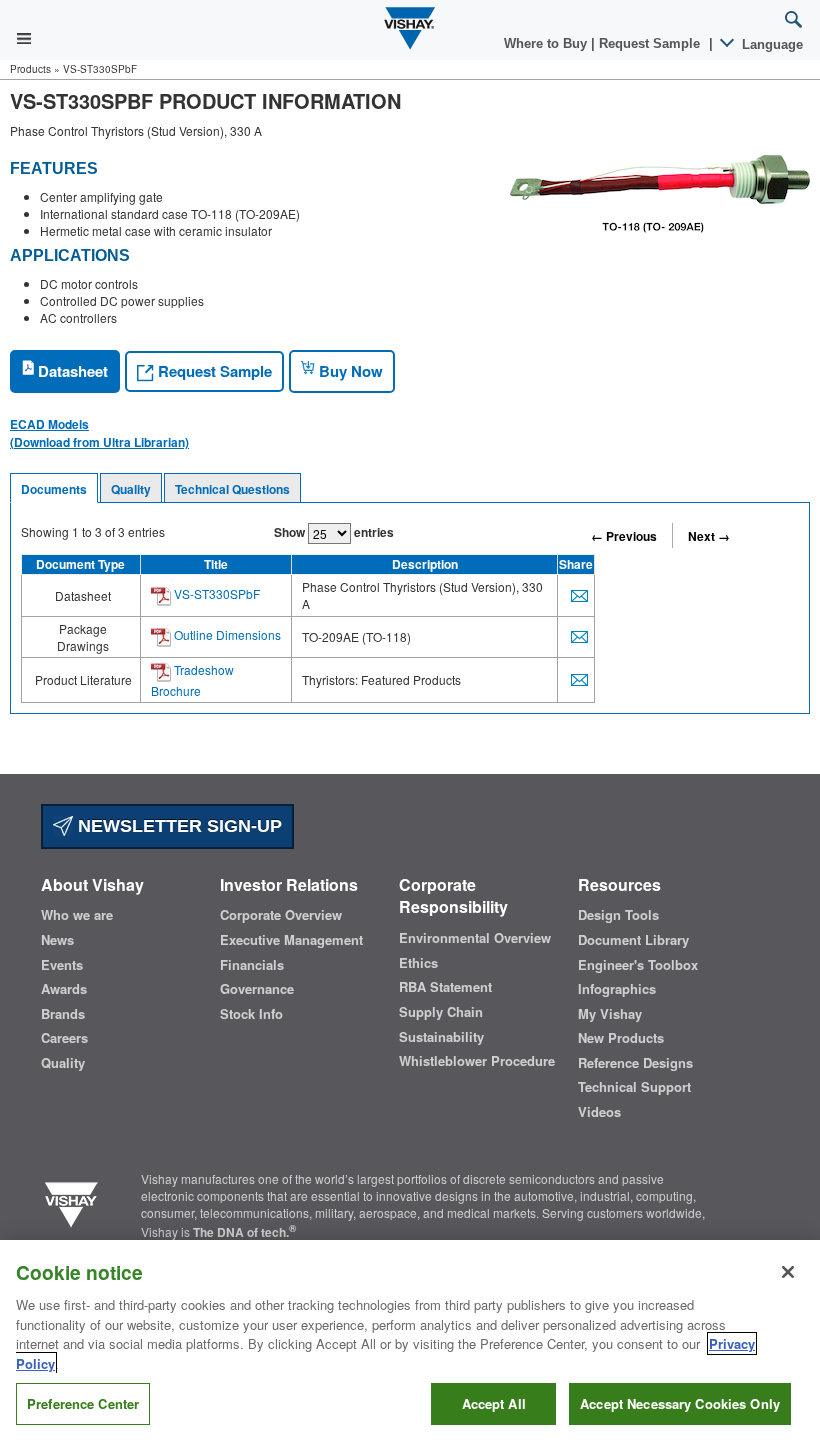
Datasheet (71, 371)
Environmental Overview (475, 938)
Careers (64, 1038)
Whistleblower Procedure (477, 1061)
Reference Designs (635, 1063)
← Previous (624, 536)
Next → (709, 536)
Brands (63, 1014)
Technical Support (634, 1087)
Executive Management (291, 940)
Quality (131, 489)
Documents (54, 489)
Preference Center (83, 1403)
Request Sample (213, 371)
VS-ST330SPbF (215, 593)
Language (770, 44)
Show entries (334, 532)
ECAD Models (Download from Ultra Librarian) (99, 433)
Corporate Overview (281, 915)
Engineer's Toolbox (638, 965)
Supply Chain (441, 1012)
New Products (621, 1038)
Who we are (77, 915)
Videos (599, 1112)
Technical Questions (232, 489)
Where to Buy (547, 43)
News (57, 940)
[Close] (788, 1272)
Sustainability (441, 1037)
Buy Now (349, 371)
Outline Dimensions (226, 634)
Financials (252, 965)
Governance (257, 989)
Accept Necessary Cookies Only (680, 1403)
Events (62, 965)
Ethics (418, 963)
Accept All (494, 1403)
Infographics (617, 989)
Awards (64, 989)
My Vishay (610, 1014)
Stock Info (251, 1014)
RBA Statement (445, 987)
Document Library (633, 940)
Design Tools (618, 915)
